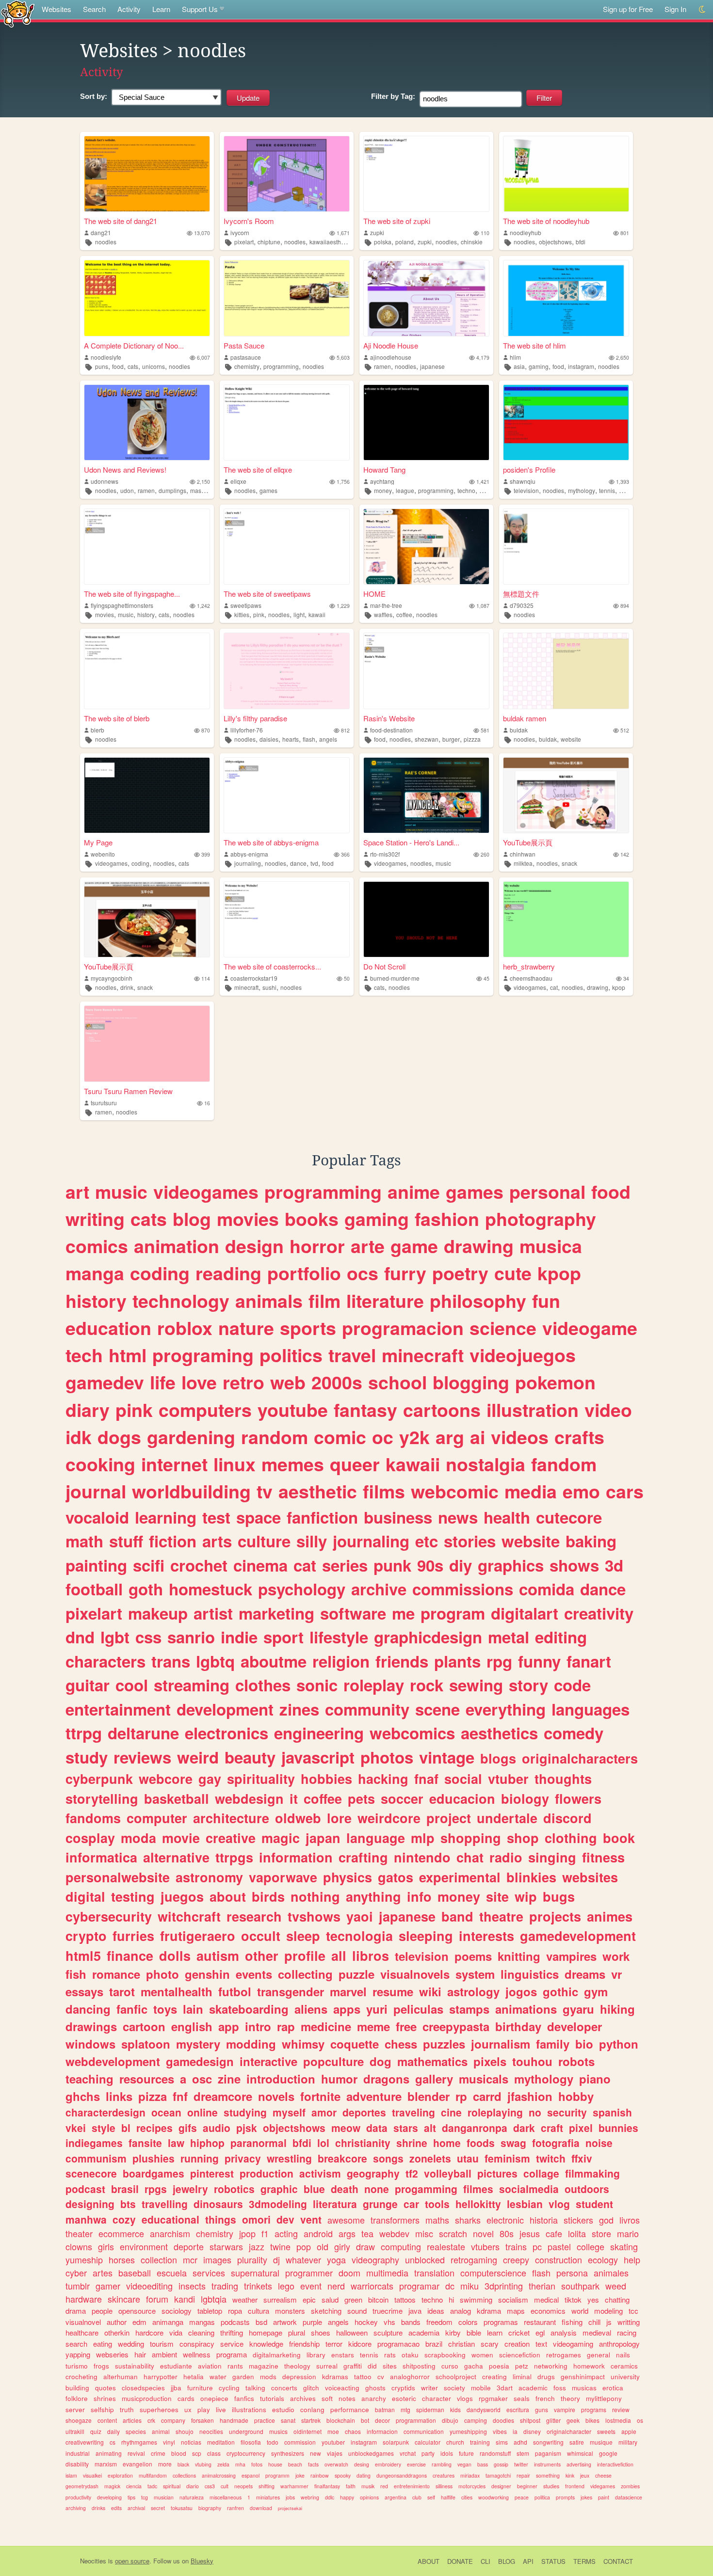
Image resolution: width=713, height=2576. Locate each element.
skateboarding (249, 2009)
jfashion (530, 2096)
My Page (98, 842)
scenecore (91, 2173)
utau (468, 2158)
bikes (592, 2420)
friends (402, 1661)
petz (522, 2366)
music (126, 614)
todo (273, 2442)
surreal (327, 2366)
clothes (263, 1685)
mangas (202, 2322)
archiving (76, 2508)
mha (240, 2464)
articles (132, 2420)
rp (461, 2096)
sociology (177, 2311)
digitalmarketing (277, 2355)
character (437, 2398)
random (275, 1437)
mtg (405, 2409)
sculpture (388, 2332)
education (108, 1328)
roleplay (374, 1685)
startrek (311, 2420)
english (192, 2026)
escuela (172, 2273)
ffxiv (582, 2158)
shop (523, 1838)
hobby (576, 2096)
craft (552, 2128)
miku (470, 2286)
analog (461, 2311)
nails (623, 2355)
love (199, 1382)
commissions (463, 1589)
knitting (519, 1956)
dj (276, 2259)
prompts (565, 2497)
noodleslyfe (106, 357)
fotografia (556, 2143)
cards (186, 2398)
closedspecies (143, 2388)
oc (383, 1437)
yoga (336, 2259)
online (203, 2112)
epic (309, 2299)
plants (457, 1661)
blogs (498, 1758)
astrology (473, 1991)
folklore (77, 2398)
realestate (446, 2246)
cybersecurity (109, 1916)
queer (355, 1464)
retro (243, 1382)
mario (628, 2233)
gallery (434, 2079)
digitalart (525, 1613)
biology (525, 1798)
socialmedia (529, 2189)
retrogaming (474, 2259)
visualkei (92, 2475)
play (204, 2409)
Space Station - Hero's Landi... (411, 842)
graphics (511, 1565)
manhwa (86, 2219)
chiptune (269, 242)
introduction (281, 2079)
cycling (229, 2388)
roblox (185, 1328)
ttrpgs (234, 1857)
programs (594, 2409)
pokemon (555, 1382)
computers (205, 1410)
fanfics (244, 2398)
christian (462, 2344)
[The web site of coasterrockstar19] (287, 919)
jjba (176, 2388)
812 (345, 730)
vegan (464, 2464)
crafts (579, 1437)
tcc (633, 2311)
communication (424, 2431)
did (372, 2366)
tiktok (573, 2299)
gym (596, 1991)
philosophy (478, 1301)
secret (158, 2508)
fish (76, 1974)
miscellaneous (226, 2497)
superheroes (159, 2409)
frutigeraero (198, 1936)
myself (289, 2112)
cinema (260, 1565)
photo (162, 1974)
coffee (404, 614)
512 (625, 730)
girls (106, 2246)
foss (560, 2388)
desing (362, 2464)
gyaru (578, 2009)
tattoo (363, 2377)
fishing (572, 2322)
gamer (108, 2286)
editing (561, 1637)
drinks (98, 2508)
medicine (326, 2026)
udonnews (105, 481)
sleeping (426, 1936)
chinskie (472, 242)
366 (345, 854)
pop (304, 2246)
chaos (353, 2431)
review (621, 2409)
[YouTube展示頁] (566, 795)
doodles (503, 2420)
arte (368, 1246)
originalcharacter (569, 2431)
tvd (314, 863)
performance (350, 2409)
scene (438, 1709)
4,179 (483, 358)
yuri (377, 2009)
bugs (559, 1896)
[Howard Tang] (426, 422)
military (628, 2442)
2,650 (623, 358)
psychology (302, 1589)
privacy (243, 2158)
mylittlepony (604, 2398)
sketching (326, 2311)
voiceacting (342, 2388)
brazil (434, 2344)
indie (239, 1637)
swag (513, 2143)
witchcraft (189, 1916)
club (417, 2497)
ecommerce (121, 2233)
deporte (189, 2246)
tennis (607, 490)
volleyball (448, 2173)
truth (127, 2409)
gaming (539, 366)
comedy (574, 1733)
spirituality (261, 1779)
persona (572, 2273)
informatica (101, 1857)
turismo (77, 2366)
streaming (192, 1685)
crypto (86, 1936)
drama (76, 2311)
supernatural (255, 2273)
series (345, 1565)
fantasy (365, 1410)
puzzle (356, 1974)
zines (299, 1709)
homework (589, 2366)
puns (102, 366)
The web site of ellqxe (258, 469)
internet (174, 1464)
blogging (471, 1382)
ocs (363, 1273)
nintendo (422, 1857)
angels (328, 739)
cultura (259, 2311)
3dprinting (504, 2286)
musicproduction (147, 2398)
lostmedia (618, 2420)
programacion (403, 1328)
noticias (191, 2442)
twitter (521, 2464)
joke (300, 2475)
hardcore (149, 2332)
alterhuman (121, 2377)
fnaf (426, 1779)
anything (373, 1896)
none (377, 2189)
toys (165, 2009)
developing (109, 2497)
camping (476, 2420)
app (229, 2026)
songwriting (548, 2442)
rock (427, 1685)
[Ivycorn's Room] (287, 174)
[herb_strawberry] (566, 919)
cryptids (403, 2388)
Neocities (93, 2561)
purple (312, 2322)
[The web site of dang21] (147, 174)
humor (339, 2079)
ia (515, 2431)
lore (339, 1818)
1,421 (483, 482)
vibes (500, 2431)
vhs (389, 2322)
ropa (235, 2311)
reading (228, 1273)
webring (310, 2497)
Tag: (393, 96)
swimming (476, 2299)
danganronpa (475, 2128)
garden (243, 2377)
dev (285, 2219)
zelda (223, 2464)
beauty (250, 1757)
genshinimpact (583, 2377)
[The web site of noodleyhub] (566, 174)
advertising (579, 2464)
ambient (164, 2354)
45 (486, 978)
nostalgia (486, 1464)
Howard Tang (384, 469)
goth (146, 1589)
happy (347, 2497)
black (183, 2464)
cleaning (201, 2332)
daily (113, 2431)
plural (297, 2332)
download (261, 2508)
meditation (221, 2442)
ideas (436, 2311)
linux (235, 1464)
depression (299, 2377)
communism (96, 2158)
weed (616, 2286)
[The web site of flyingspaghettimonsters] (147, 547)
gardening (191, 1437)
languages (591, 1709)
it (294, 1798)
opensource (137, 2311)
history (146, 614)
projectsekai (290, 2508)
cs (113, 2442)
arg (450, 1437)
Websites (57, 9)
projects (555, 1916)
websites (590, 1877)
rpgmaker (493, 2398)
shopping (471, 1838)
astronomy (209, 1877)
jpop (247, 2233)
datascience (629, 2497)
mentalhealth (177, 1991)
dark (524, 2128)
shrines (105, 2398)
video (608, 1410)
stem (523, 2453)
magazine (264, 2366)
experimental (460, 1877)
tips (131, 2497)
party (428, 2453)
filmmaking (592, 2173)
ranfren (235, 2508)
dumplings (172, 490)
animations (526, 2009)
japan (323, 1838)
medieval (597, 2332)
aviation (210, 2366)
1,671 (343, 233)
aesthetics (499, 1733)
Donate (460, 2561)
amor (324, 2112)
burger (451, 739)
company (173, 2420)
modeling (608, 2311)
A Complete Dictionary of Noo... (134, 345)
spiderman (430, 2409)
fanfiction (322, 1517)
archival (136, 2508)
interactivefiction (615, 2464)
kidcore (360, 2344)
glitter (553, 2420)
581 (485, 730)
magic (281, 1838)
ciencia (134, 2486)
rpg (499, 1661)
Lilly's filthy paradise (255, 718)
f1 (265, 2233)
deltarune (143, 1733)
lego (286, 2286)
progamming (426, 2189)
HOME (374, 594)
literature (385, 1301)
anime (414, 1192)
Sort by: (94, 96)
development (225, 1709)
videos (520, 1437)
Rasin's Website (389, 718)
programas (501, 2322)
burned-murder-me (395, 978)
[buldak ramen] (566, 671)
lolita (577, 2233)
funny (539, 1661)
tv (265, 1491)
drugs (546, 2377)
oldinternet (308, 2431)
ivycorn (240, 232)
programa (232, 2354)
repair (523, 2475)
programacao (398, 2344)
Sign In (675, 9)
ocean (166, 2112)
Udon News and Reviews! (125, 469)
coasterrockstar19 (254, 978)
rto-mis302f (385, 854)
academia (424, 2332)
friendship (304, 2344)
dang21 (101, 232)
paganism (548, 2453)
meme (373, 2026)
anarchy (374, 2398)
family (553, 2044)
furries (133, 1936)
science (503, 1328)
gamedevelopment (578, 1936)
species (136, 2431)
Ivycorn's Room (249, 221)
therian (542, 2286)
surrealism (280, 2299)
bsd (261, 2322)
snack (569, 863)
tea (367, 2233)
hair (140, 2354)
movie (181, 1838)
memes (293, 1464)
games (268, 490)
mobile (481, 2388)
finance (130, 1956)
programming (281, 366)
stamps (469, 2009)
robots (576, 2061)
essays (84, 1991)
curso (450, 2366)
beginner (527, 2486)
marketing (276, 1613)
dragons (386, 2079)
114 (206, 978)
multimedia (387, 2273)
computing (401, 2246)
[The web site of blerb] (147, 671)
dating (364, 2475)
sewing (476, 1685)
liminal (522, 2377)
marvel (348, 1991)
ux (188, 2409)
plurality (252, 2259)
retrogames (564, 2355)
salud (330, 2299)
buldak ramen (525, 718)
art (77, 1192)
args (347, 2233)
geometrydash (82, 2486)
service (232, 2344)
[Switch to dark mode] (703, 9)
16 (207, 1103)
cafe (554, 2233)
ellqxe (238, 481)
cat (554, 987)
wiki (430, 1991)
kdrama (489, 2311)
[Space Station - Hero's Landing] (426, 795)
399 (206, 854)
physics (348, 1877)
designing (90, 2204)
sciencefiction (520, 2355)
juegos (182, 1896)
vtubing (203, 2464)
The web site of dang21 (121, 221)
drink (127, 987)
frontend (575, 2486)
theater (79, 2233)
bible (474, 2332)
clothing (571, 1838)
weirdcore (389, 1818)
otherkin (117, 2332)
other (262, 1956)
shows (574, 1565)
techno (466, 490)
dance (298, 863)
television (526, 490)
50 (347, 978)
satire (577, 2442)
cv (381, 2377)
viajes (335, 2453)
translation (434, 2273)
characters (105, 1661)
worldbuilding (191, 1491)
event (311, 2286)
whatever (303, 2259)
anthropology (619, 2344)
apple (629, 2431)
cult (225, 2486)
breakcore (342, 2158)
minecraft (246, 987)
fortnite (320, 2096)
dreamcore (223, 2096)
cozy (124, 2219)
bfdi (581, 242)
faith (351, 2486)
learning (166, 1517)
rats (390, 2355)
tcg (145, 2497)
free (406, 2026)
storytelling (102, 1798)
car (411, 2204)
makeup (158, 1613)
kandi (185, 2299)
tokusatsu (182, 2508)
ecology (603, 2259)
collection (159, 2259)
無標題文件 (521, 594)
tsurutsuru (104, 1103)
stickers (578, 2220)
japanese (432, 366)
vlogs (465, 2398)
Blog (507, 2561)
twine (280, 2246)
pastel (559, 2246)
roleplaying (495, 2112)
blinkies (531, 1877)
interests (486, 1936)
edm (139, 2322)
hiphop (207, 2143)
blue (314, 2189)
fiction (173, 1541)
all (339, 1956)
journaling (248, 863)
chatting (617, 2299)
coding (140, 863)
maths (437, 2220)
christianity (363, 2143)
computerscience (493, 2273)
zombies (630, 2486)
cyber (76, 2273)
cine (451, 2112)
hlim (515, 357)
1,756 (343, 482)
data (377, 2128)
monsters (290, 2311)
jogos (521, 1991)
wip (526, 1896)
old (323, 2246)
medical (546, 2299)
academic (533, 2388)
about (228, 1896)
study (87, 1757)
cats (133, 366)
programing (203, 1355)
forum (157, 2299)
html (128, 1355)
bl (126, 2128)
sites (390, 2366)
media (531, 1491)
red (384, 2486)
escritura (518, 2409)
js (609, 2322)
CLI (486, 2561)
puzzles (444, 2044)
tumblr (78, 2286)
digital (85, 1896)
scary (490, 2344)
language (376, 1838)
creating (494, 2377)
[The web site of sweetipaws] (287, 547)
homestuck (211, 1589)
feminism (507, 2158)
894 (625, 606)
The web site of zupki (397, 221)
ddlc (330, 2497)
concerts (284, 2388)
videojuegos (523, 1355)
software (353, 1613)
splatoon (146, 2044)
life (163, 1382)
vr (616, 1974)
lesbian (525, 2204)
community (367, 1709)
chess (401, 2044)
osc (202, 2079)
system (475, 1974)
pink (259, 614)
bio (584, 2044)
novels (276, 2096)
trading (225, 2286)
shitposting (419, 2366)
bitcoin (378, 2299)
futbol (235, 1991)
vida (176, 2332)
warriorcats (372, 2286)
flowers (578, 1798)
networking (551, 2366)
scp (197, 2453)
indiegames (94, 2143)
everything (506, 1709)
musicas (584, 2388)
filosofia (251, 2442)
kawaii (317, 614)
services (209, 2273)
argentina (396, 2497)
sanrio (191, 1637)
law (176, 2143)
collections (184, 2475)
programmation (416, 2420)
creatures (444, 2475)
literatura (335, 2204)
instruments (547, 2464)
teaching (89, 2079)
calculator (428, 2442)
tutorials (272, 2398)
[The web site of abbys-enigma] (287, 795)
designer (501, 2486)
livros (630, 2220)
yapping (78, 2354)
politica (542, 2497)
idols (447, 2453)
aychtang (382, 481)
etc (427, 1541)
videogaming (573, 2344)
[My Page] (147, 795)
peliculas (418, 2009)
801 (625, 233)
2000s (337, 1382)
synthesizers (288, 2453)
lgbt (115, 1637)
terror (334, 2344)
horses (122, 2259)
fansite (145, 2143)
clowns (79, 2246)
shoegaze (79, 2420)
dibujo (450, 2420)
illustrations (249, 2409)
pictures (497, 2173)
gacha (474, 2366)
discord (567, 1818)
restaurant (540, 2322)
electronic (505, 2220)
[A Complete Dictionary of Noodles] (147, 298)
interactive (268, 2061)
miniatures (268, 2497)
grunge (380, 2204)
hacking (383, 1779)
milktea (523, 863)
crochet (199, 1565)
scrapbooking (445, 2355)
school (397, 1382)
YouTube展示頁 (528, 842)
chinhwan (523, 854)
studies (551, 2486)
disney (532, 2431)
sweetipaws (246, 605)
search (76, 2344)
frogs (101, 2366)
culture (264, 1541)
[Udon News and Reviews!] (147, 422)
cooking (100, 1464)
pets (361, 1798)
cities (467, 2497)
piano (595, 2079)
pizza (153, 2096)
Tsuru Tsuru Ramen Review (128, 1091)
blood (179, 2453)
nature (246, 1328)
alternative (176, 1857)
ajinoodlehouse (391, 357)
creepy (516, 2259)
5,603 (343, 358)
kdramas (335, 2377)
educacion (462, 1798)
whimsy (303, 2044)
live (221, 2409)
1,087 (483, 606)
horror (317, 1246)
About (429, 2561)
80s (507, 2233)
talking (255, 2388)
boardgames (154, 2173)
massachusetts (210, 490)
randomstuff (495, 2453)
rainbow (320, 2475)
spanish (612, 2112)
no (535, 2112)
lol (323, 2143)
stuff (126, 1541)
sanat (288, 2420)
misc (424, 2233)
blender (429, 2096)
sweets (606, 2431)
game (414, 1246)
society (454, 2388)
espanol (251, 2475)
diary (88, 1410)
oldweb (298, 1818)
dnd (80, 1637)
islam (71, 2475)
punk (392, 1565)
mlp (423, 1838)
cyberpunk (99, 1779)
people (102, 2311)
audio (217, 2128)
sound (357, 2311)
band (457, 1916)
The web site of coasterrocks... (272, 966)
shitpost (530, 2420)
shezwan (427, 739)
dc (450, 2286)
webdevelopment (113, 2061)
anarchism (170, 2233)
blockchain (341, 2420)
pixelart (244, 242)
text (541, 2344)
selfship (102, 2409)
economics (548, 2311)
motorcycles (472, 2486)
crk (151, 2420)
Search (94, 9)
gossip (501, 2464)
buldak (519, 730)
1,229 (343, 606)
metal (509, 1637)
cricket (519, 2332)
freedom (439, 2322)
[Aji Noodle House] (426, 298)
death (345, 2189)
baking (591, 1541)
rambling (442, 2464)
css (148, 1637)
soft (327, 2398)
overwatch (336, 2464)
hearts (291, 739)
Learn (161, 9)
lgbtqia (214, 2299)
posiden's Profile (529, 469)
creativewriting (85, 2442)
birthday (518, 2026)
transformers (395, 2220)
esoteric (404, 2398)
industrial (78, 2453)
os (640, 2420)
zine (229, 2079)
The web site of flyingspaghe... (132, 594)
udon (127, 490)
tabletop (210, 2311)
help (632, 2259)
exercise (416, 2464)
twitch (551, 2158)
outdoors (587, 2189)
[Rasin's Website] (426, 671)
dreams (585, 1974)
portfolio (304, 1273)
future (466, 2453)
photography (541, 1219)
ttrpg (84, 1733)
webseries (112, 2354)
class (214, 2453)
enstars (343, 2355)
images (217, 2259)
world (580, 2311)
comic (340, 1437)
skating (624, 2246)
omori (256, 2219)
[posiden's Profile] (566, 422)
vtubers (485, 2246)
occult (261, 1936)
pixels (490, 2061)
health (507, 1517)
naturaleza (192, 2497)
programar (419, 2286)
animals (269, 1301)
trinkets (258, 2286)
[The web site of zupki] (426, 174)
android (318, 2233)
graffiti (353, 2366)
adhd (520, 2442)
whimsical (580, 2453)
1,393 (623, 482)
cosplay (90, 1838)
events (254, 1974)
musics (278, 2431)
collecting (305, 1974)
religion (341, 1661)
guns (542, 2409)
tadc (152, 2486)
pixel (581, 2128)
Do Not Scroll (384, 966)
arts (217, 1541)
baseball (135, 2273)
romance (116, 1974)
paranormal (259, 2143)
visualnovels (415, 1974)
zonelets (430, 2158)
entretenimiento (412, 2486)
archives (303, 2398)
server (75, 2409)
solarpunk (396, 2442)
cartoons (442, 1410)
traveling (413, 2112)
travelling (165, 2204)
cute (513, 1273)
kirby (453, 2332)
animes (610, 1916)
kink (570, 2475)
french (545, 2398)
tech (84, 1355)
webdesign (249, 1798)
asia (519, 366)
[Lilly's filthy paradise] (287, 671)
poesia (499, 2366)
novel (483, 2233)
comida (547, 1589)
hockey (366, 2322)
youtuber (333, 2442)
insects (192, 2286)
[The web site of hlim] (566, 298)
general (599, 2355)
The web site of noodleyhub (546, 221)
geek (573, 2420)
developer (575, 2026)
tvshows (314, 1916)
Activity (129, 9)
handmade (234, 2420)
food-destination (391, 730)
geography (373, 2173)
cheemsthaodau (531, 978)
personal (547, 1192)
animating (109, 2453)
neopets (243, 2486)
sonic (317, 1685)
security (567, 2112)
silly (312, 1541)
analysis (564, 2332)
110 (485, 233)
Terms (584, 2561)
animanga (168, 2322)
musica (551, 1246)
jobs (290, 2497)
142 (625, 854)
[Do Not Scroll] (426, 919)
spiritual (172, 2486)
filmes (478, 2189)
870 (206, 730)
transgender (291, 1991)
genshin (207, 1974)
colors (468, 2322)
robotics (234, 2189)
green (353, 2299)
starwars (226, 2246)
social (463, 1779)
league (405, 490)
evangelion (138, 2464)
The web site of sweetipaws (267, 594)
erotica (613, 2388)
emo (581, 1491)
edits (116, 2508)
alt (430, 2128)
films (384, 1491)
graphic (279, 2189)
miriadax (470, 2475)
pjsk (247, 2128)
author (117, 2322)
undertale (507, 1818)
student (594, 2204)
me (403, 1613)
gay (210, 1779)
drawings (91, 2026)
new (316, 2453)
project (449, 1818)
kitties (242, 614)
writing (95, 1219)
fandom (564, 1464)
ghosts (375, 2388)
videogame (590, 1328)
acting (286, 2233)
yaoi (360, 1916)
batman (385, 2409)
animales (611, 2273)
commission (300, 2442)
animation (177, 1246)
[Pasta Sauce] (287, 298)
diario (193, 2486)
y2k (414, 1437)
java (415, 2311)
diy (461, 1565)
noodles (106, 242)
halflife (448, 2497)
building (77, 2388)
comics (97, 1246)
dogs (119, 1437)
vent (311, 2219)
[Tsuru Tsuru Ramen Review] (147, 1043)
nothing (315, 1896)
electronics (227, 1733)
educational (170, 2219)
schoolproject (456, 2377)
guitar (88, 1685)
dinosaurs (218, 2204)
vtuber (508, 1779)
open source (132, 2561)
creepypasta (456, 2026)
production (267, 2173)
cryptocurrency (246, 2453)
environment (144, 2246)
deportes (364, 2112)
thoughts (563, 1779)
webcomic (455, 1491)
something (548, 2475)
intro (258, 2026)
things (221, 2219)
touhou (532, 2061)
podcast (85, 2189)
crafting (363, 1857)
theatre (501, 1916)
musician (164, 2497)
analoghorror (410, 2377)
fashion (447, 1219)
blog (192, 1219)
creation (517, 2344)
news (458, 1517)
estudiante (176, 2366)
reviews (142, 1757)
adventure (374, 2096)
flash (309, 739)
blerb (97, 730)
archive (379, 1589)
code (572, 1685)
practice (265, 2420)
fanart (589, 1661)
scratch (453, 2233)
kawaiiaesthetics (331, 242)
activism (320, 2173)
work (616, 1956)
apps (347, 2009)
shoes (321, 2332)
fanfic (132, 2009)
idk (79, 1437)
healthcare (82, 2332)
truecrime (388, 2311)
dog (381, 2061)
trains (516, 2246)
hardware (84, 2299)
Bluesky (202, 2561)
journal (96, 1491)
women (482, 2355)
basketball (177, 1798)
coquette (355, 2044)
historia (544, 2220)
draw (365, 2246)
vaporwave (283, 1877)
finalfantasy (327, 2486)
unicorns (154, 366)
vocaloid (97, 1517)
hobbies (326, 1779)
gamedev (105, 1382)
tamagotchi (498, 2475)
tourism (162, 2344)
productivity (78, 2497)
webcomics (412, 1733)
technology (181, 1301)
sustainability (135, 2366)
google (608, 2453)
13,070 (202, 233)
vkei (76, 2128)
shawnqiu (523, 481)
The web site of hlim (535, 345)
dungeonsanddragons (402, 2475)
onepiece (214, 2398)
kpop (619, 987)
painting (96, 1565)
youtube (293, 1410)
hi (451, 2299)
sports (308, 1328)
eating (103, 2344)
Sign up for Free (628, 9)
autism (218, 1956)
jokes (586, 2497)
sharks (468, 2220)
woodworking (494, 2497)
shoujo (185, 2431)
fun (546, 1301)
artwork (285, 2322)
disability (77, 2464)
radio (506, 1857)
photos (387, 1757)
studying (245, 2112)
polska (383, 242)
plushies (154, 2158)
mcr (190, 2259)
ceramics (624, 2366)
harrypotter (161, 2377)
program (453, 1613)
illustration (533, 1410)
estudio (283, 2409)
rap (286, 2026)
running (200, 2158)
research (254, 1916)
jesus (530, 2233)
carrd (487, 2096)
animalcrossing (219, 2475)
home (447, 2143)
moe (333, 2431)
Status (553, 2561)
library (316, 2355)
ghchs (83, 2096)
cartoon (144, 2026)
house (275, 2464)
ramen (382, 366)
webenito (103, 854)
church (455, 2442)
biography (210, 2508)
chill (594, 2322)
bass (483, 2464)
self (431, 2497)
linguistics (530, 1974)
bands (411, 2322)
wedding (131, 2344)
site (497, 1896)
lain (193, 2009)
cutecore (569, 1517)
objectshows (555, 242)
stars (406, 2128)
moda (138, 1838)
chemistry (247, 366)
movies (105, 614)
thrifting (232, 2332)
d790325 (522, 605)
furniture (200, 2388)
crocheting (81, 2377)
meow (346, 2128)
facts (313, 2464)
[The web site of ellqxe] (287, 422)
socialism (513, 2299)
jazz (257, 2246)
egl (540, 2332)
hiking (617, 2009)
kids (455, 2409)
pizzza (472, 739)
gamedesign (200, 2061)
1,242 (203, 606)
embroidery (388, 2464)
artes (103, 2273)
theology (297, 2366)
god (606, 2220)
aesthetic (318, 1491)
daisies (269, 739)
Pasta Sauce (244, 345)
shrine (412, 2143)
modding (251, 2044)
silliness (444, 2486)
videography (375, 2259)
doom (349, 2273)
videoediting (149, 2286)
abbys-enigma (249, 854)
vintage (447, 1757)
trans (171, 1661)
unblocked (425, 2259)
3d (614, 1565)
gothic (560, 1991)
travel (352, 1355)
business (398, 1517)
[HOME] (426, 547)
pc (537, 2246)
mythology (582, 490)
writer (429, 2388)
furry (405, 1273)
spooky (343, 2475)
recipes (154, 2128)
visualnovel (83, 2322)
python (619, 2044)
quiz (96, 2431)
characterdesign (105, 2112)
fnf (180, 2096)
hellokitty (478, 2204)
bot (365, 2420)
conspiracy (197, 2344)
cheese (603, 2475)
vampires (571, 1956)
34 (626, 978)
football (94, 1589)
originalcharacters (580, 1758)
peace (522, 2497)
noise (599, 2143)
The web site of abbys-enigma (271, 842)
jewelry (190, 2189)
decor (382, 2420)
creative (231, 1838)
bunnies (618, 2128)
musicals (484, 2079)
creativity (599, 1613)
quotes (105, 2388)
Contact (618, 2561)
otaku (410, 2355)
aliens (311, 2009)
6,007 (203, 358)
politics (291, 1355)
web (288, 1382)
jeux (585, 2475)
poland (405, 242)
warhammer (294, 2486)
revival (136, 2453)
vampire (565, 2409)
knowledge (266, 2344)
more (165, 2464)
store (601, 2233)
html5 (83, 1956)
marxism (106, 2464)
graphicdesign (428, 1637)
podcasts (235, 2322)
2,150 (203, 482)
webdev (394, 2233)
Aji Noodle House (391, 345)
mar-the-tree (386, 605)
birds (268, 1896)
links (119, 2096)
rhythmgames (139, 2442)
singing (552, 1857)
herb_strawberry (529, 966)
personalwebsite (118, 1877)
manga (95, 1273)
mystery (198, 2044)
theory (570, 2398)
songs (388, 2158)
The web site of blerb (117, 718)
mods (268, 2377)
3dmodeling (278, 2204)
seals (522, 2398)
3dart (505, 2388)
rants (235, 2366)
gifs (188, 2128)
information (296, 1857)
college (591, 2246)
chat (470, 1857)
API (528, 2561)
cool (132, 1685)
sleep (303, 1936)
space (259, 1517)
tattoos (405, 2299)
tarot (122, 1991)
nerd (336, 2286)
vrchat (408, 2453)
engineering (319, 1733)
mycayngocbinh (112, 978)
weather (245, 2299)
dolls (175, 1956)
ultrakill (75, 2431)
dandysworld (484, 2409)
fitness (603, 1857)
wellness (197, 2354)
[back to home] (18, 13)
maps (516, 2311)
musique (601, 2442)
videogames (111, 863)
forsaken (203, 2420)
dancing (88, 2009)
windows (90, 2044)
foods (481, 2143)
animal (161, 2431)
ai (478, 1437)
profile (305, 1956)
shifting (267, 2486)
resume (393, 1991)
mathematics (432, 2061)
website (571, 739)
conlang (312, 2409)
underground (246, 2431)
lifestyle (339, 1637)
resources (147, 2079)
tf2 (412, 2173)
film (324, 1301)
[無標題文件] (566, 547)
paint (604, 2497)
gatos (396, 1877)
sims (502, 2442)
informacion (382, 2431)
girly (342, 2246)
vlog (559, 2204)
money (383, 490)
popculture (333, 2061)
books (312, 1219)
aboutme (274, 1661)
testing (133, 1896)
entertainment (118, 1709)
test (216, 1517)
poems (473, 1956)
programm (277, 2475)
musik (368, 2486)
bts (128, 2204)
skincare (124, 2299)
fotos (257, 2464)
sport (284, 1637)
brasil (125, 2189)
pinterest (212, 2173)
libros (371, 1956)
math (84, 1541)
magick (112, 2486)
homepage (266, 2332)
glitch (311, 2388)
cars (625, 1491)
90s (430, 1565)
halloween (352, 2332)
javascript (318, 1757)
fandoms (93, 1818)
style (104, 2128)
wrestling (289, 2158)
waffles (383, 614)
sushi (269, 987)
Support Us (200, 9)
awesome (346, 2220)
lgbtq (215, 1661)
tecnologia (359, 1936)
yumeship (84, 2259)
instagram (581, 366)
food (118, 366)
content (107, 2420)
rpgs (156, 2189)
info (419, 1896)
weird (198, 1757)
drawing (598, 987)
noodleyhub (526, 232)
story (528, 1685)
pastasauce (246, 357)
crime (158, 2453)
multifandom (153, 2475)
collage (541, 2173)
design (254, 1246)
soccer (402, 1798)
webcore (166, 1779)
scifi (149, 1565)
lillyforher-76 (247, 730)
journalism (501, 2044)
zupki (377, 232)
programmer (309, 2273)
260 (485, 854)
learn (495, 2332)
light (299, 614)
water (218, 2377)
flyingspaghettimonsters (122, 605)
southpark (580, 2286)
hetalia (194, 2377)
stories (470, 1541)
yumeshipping (468, 2431)
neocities (211, 2431)
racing (627, 2332)
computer (157, 1818)
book (619, 1838)
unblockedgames (371, 2453)
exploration (120, 2475)
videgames (603, 2486)
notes (347, 2398)
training (480, 2442)
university (625, 2377)
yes (593, 2299)
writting (629, 2322)
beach (295, 2464)
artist (213, 1613)
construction (559, 2259)
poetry (460, 1273)
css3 (210, 2486)
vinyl (169, 2442)
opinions (369, 2497)
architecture (231, 1818)
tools (437, 2204)
